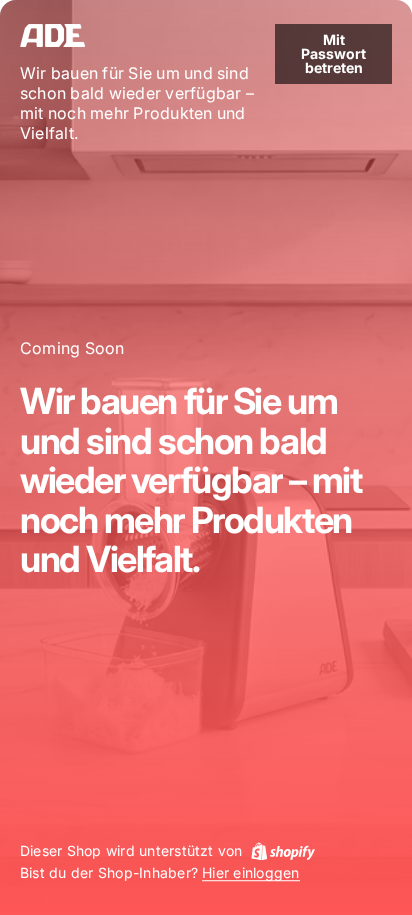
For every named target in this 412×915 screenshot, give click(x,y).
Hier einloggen (250, 873)
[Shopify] (283, 851)
